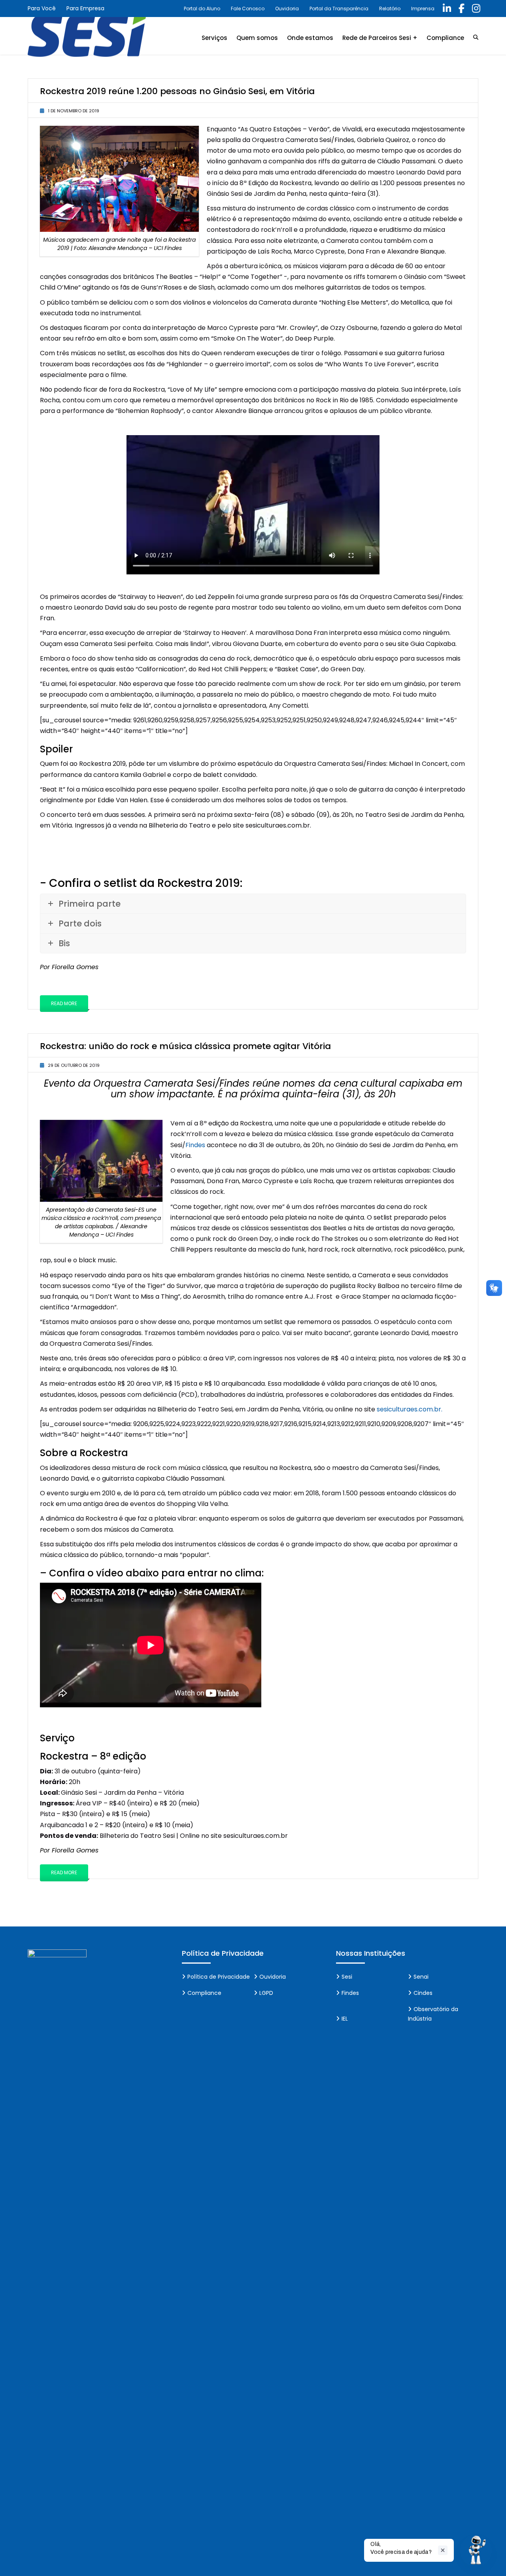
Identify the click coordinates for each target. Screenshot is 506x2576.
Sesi (347, 1977)
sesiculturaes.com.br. (410, 1409)
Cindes (423, 1993)
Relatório (390, 9)
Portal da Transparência (339, 9)
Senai (421, 1977)
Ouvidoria (287, 9)
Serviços (214, 38)
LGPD (266, 1993)
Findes (195, 1145)
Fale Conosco (248, 9)
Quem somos (257, 38)
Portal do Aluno (202, 9)
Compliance (445, 38)
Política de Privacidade (219, 1977)
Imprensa (423, 9)
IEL (345, 2019)
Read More (64, 1003)
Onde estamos (310, 38)
